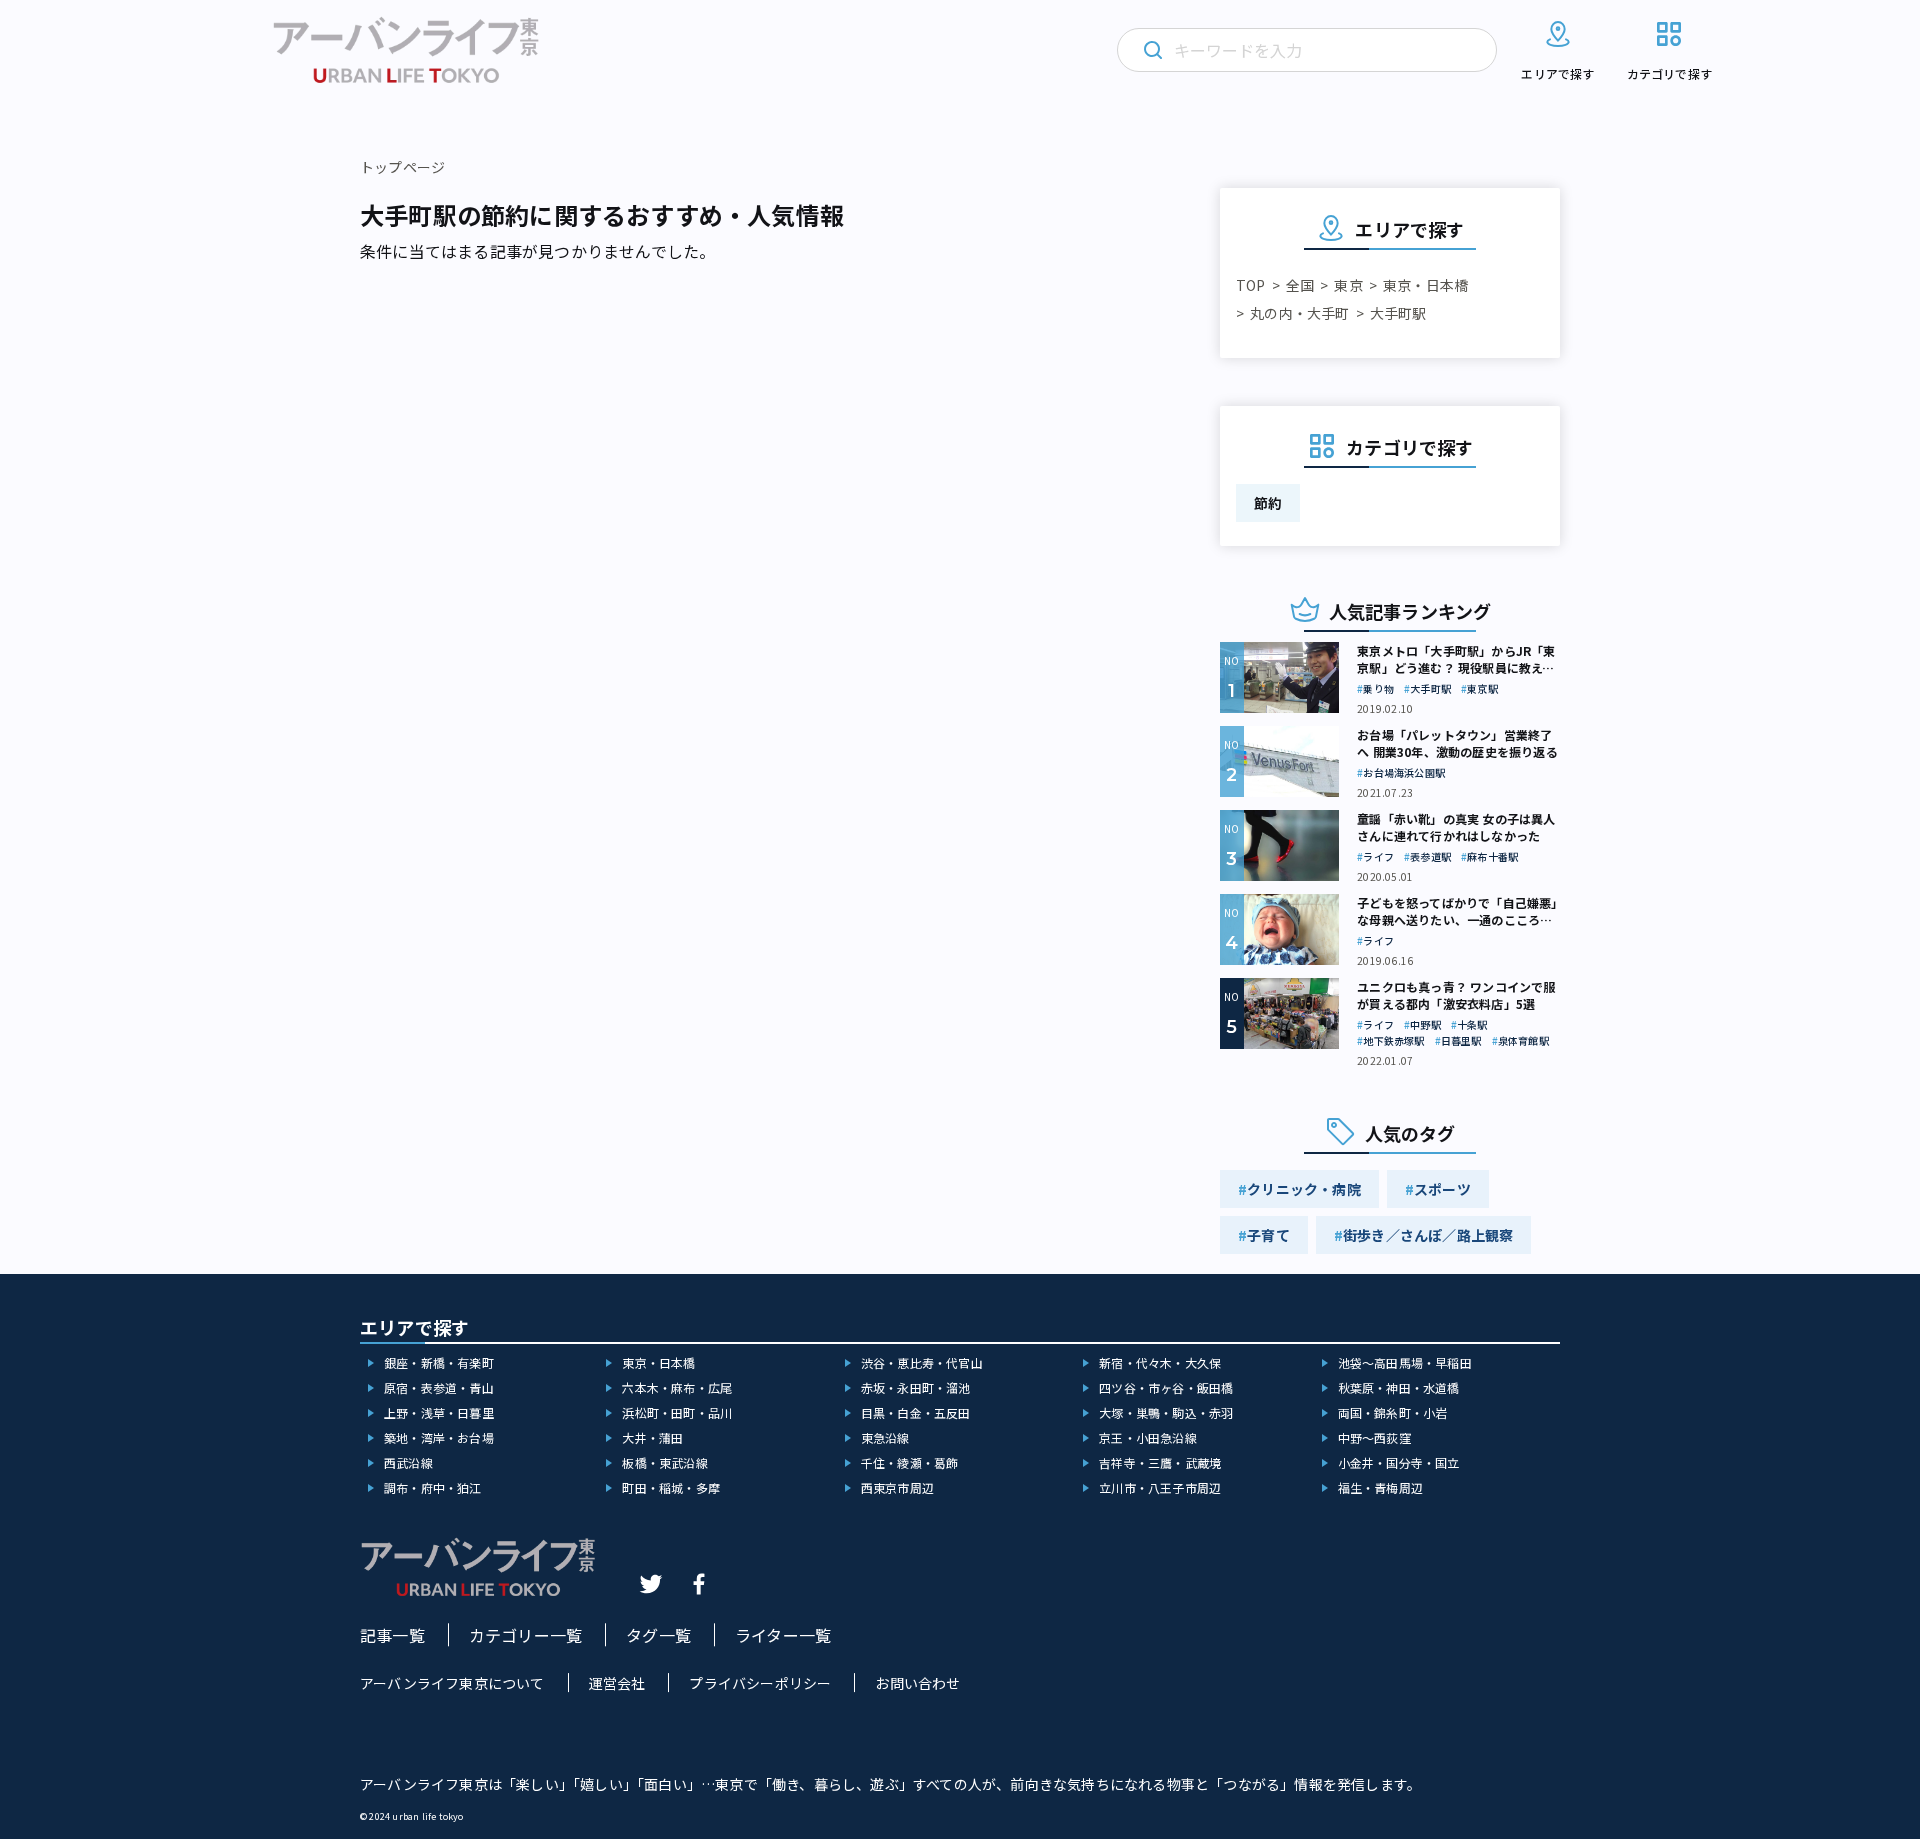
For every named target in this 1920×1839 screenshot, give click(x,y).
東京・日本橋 (1425, 285)
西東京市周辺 (897, 1487)
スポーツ (1442, 1189)
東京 (1348, 285)
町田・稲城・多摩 (671, 1487)
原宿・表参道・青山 (439, 1387)
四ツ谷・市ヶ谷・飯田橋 (1166, 1387)
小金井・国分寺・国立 (1399, 1462)
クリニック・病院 (1304, 1189)
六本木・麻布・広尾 (677, 1387)
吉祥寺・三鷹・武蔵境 (1160, 1462)
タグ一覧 (658, 1635)
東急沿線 (885, 1437)
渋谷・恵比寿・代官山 (922, 1362)
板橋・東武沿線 (664, 1462)
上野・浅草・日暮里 (439, 1412)
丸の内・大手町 (1299, 313)
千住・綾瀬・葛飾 (910, 1462)
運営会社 (617, 1683)
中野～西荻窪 (1374, 1437)
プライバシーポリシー (760, 1683)
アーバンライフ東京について (452, 1683)
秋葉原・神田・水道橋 (1399, 1387)
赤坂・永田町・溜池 (916, 1387)
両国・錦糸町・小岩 (1393, 1412)
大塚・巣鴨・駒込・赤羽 (1166, 1412)
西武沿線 (408, 1462)
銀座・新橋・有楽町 (439, 1362)
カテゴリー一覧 (525, 1635)
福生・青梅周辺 (1380, 1487)
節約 (1268, 503)
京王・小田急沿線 (1148, 1437)
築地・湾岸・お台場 (439, 1437)
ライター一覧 (783, 1635)
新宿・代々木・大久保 (1160, 1362)
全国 (1300, 285)
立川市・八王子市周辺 (1160, 1487)
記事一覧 (392, 1635)
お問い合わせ (917, 1683)
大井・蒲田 (652, 1437)
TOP (1251, 285)
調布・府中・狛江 (433, 1487)
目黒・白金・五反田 (916, 1412)
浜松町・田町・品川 (677, 1412)
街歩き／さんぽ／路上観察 (1428, 1235)
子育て (1268, 1235)
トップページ (402, 167)
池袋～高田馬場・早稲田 (1405, 1362)
